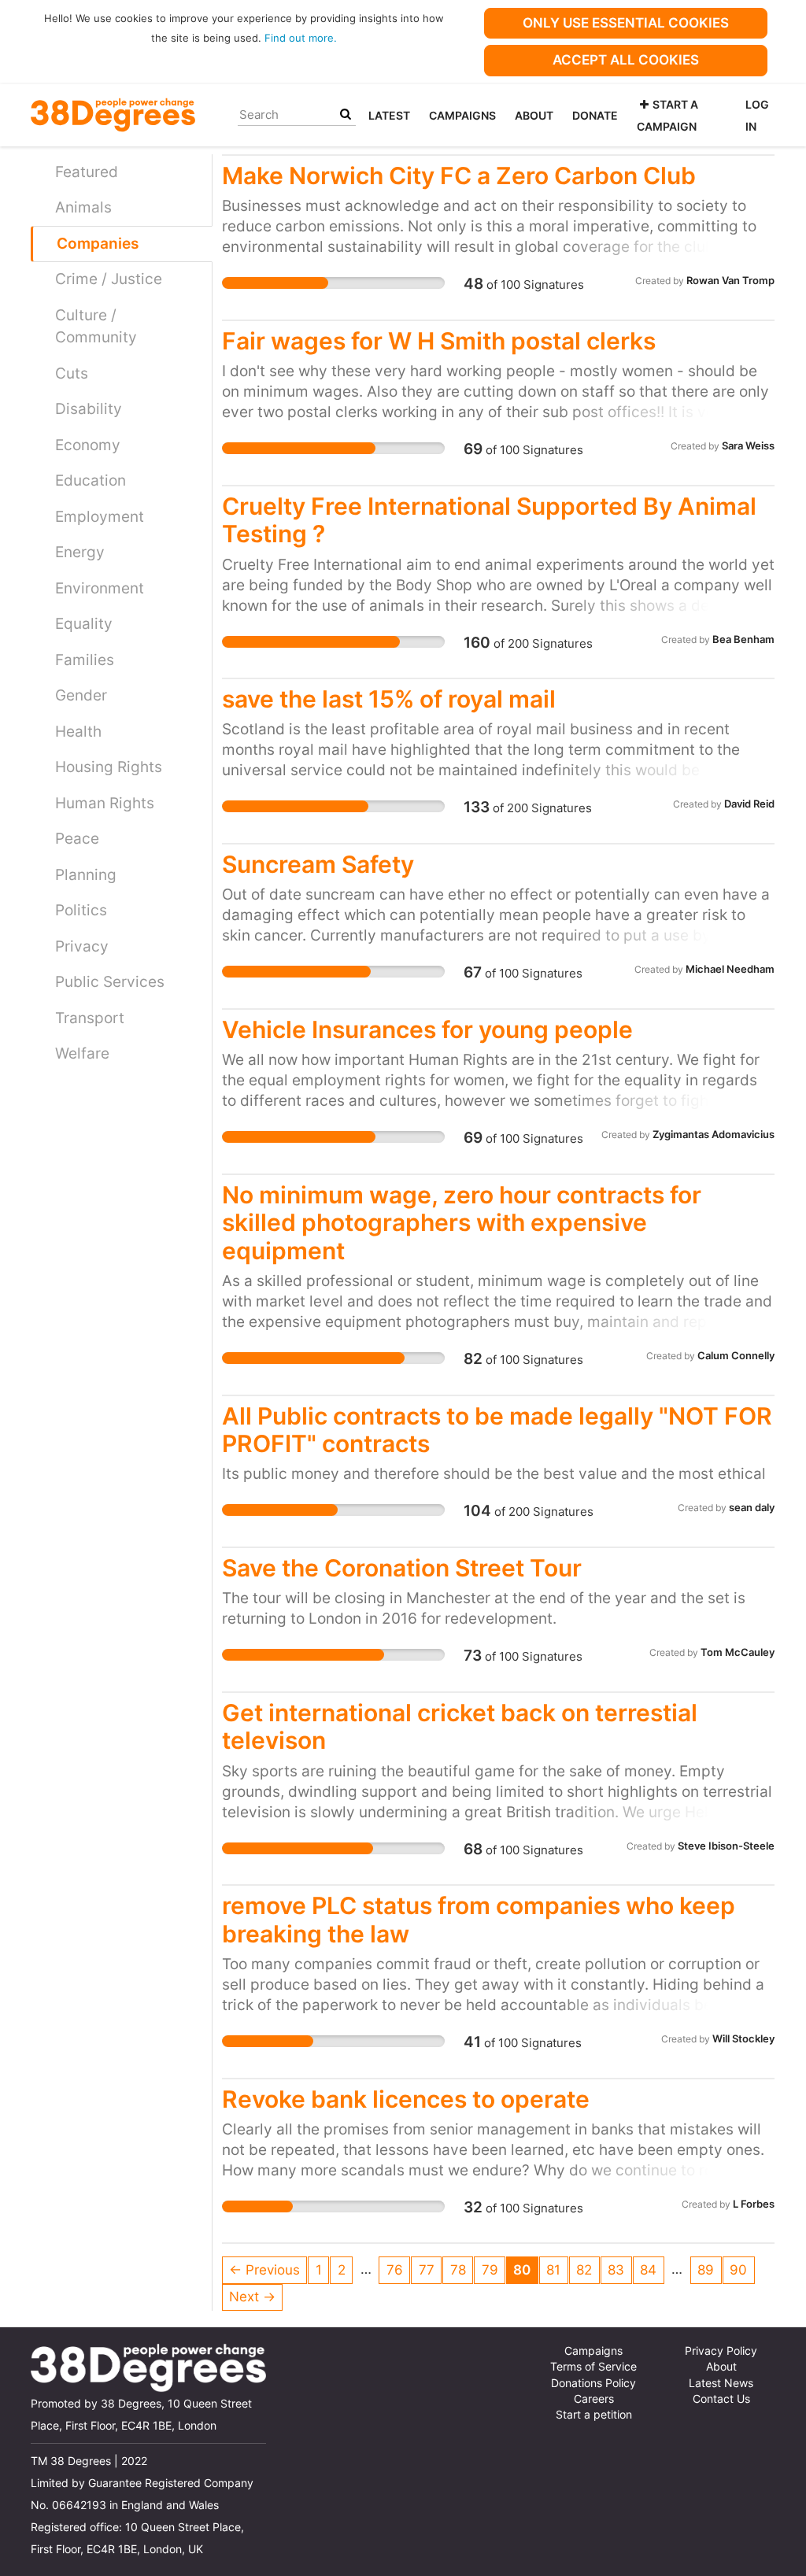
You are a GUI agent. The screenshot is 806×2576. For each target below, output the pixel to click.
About (534, 115)
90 (738, 2270)
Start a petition (594, 2415)
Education (91, 480)
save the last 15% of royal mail (389, 699)
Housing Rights (109, 767)
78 (458, 2270)
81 (553, 2270)
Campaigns (462, 115)
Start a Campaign (667, 115)
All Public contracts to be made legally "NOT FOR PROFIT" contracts (497, 1430)
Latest (389, 115)
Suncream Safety (318, 864)
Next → (252, 2297)
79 (490, 2270)
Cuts (72, 373)
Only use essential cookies (626, 23)
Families (85, 660)
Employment (100, 517)
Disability (89, 409)
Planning (86, 875)
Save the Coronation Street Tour (402, 1568)
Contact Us (721, 2399)
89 (706, 2270)
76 (395, 2270)
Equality (84, 624)
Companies (98, 244)
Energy (80, 552)
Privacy (82, 946)
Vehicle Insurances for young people (427, 1029)
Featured (87, 172)
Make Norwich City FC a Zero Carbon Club (459, 176)
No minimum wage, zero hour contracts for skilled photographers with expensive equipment (462, 1223)
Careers (594, 2399)
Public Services (110, 982)
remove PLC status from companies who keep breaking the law (479, 1919)
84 (648, 2270)
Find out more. (301, 38)
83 (616, 2270)
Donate (595, 115)
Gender (81, 695)
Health (78, 732)
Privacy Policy (721, 2351)
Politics (81, 910)
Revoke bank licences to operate (406, 2099)
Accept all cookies (626, 60)
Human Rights (105, 803)
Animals (83, 207)
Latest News (721, 2383)
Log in (757, 115)
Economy (88, 445)
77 (427, 2270)
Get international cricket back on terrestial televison (460, 1726)
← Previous (264, 2270)
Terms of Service (593, 2367)
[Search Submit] (346, 115)
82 (584, 2270)
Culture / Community (96, 327)
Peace (77, 839)
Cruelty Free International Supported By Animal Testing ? (489, 520)
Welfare (82, 1053)
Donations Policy (593, 2383)
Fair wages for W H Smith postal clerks (439, 341)
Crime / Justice (109, 279)
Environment (100, 588)
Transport (90, 1018)
